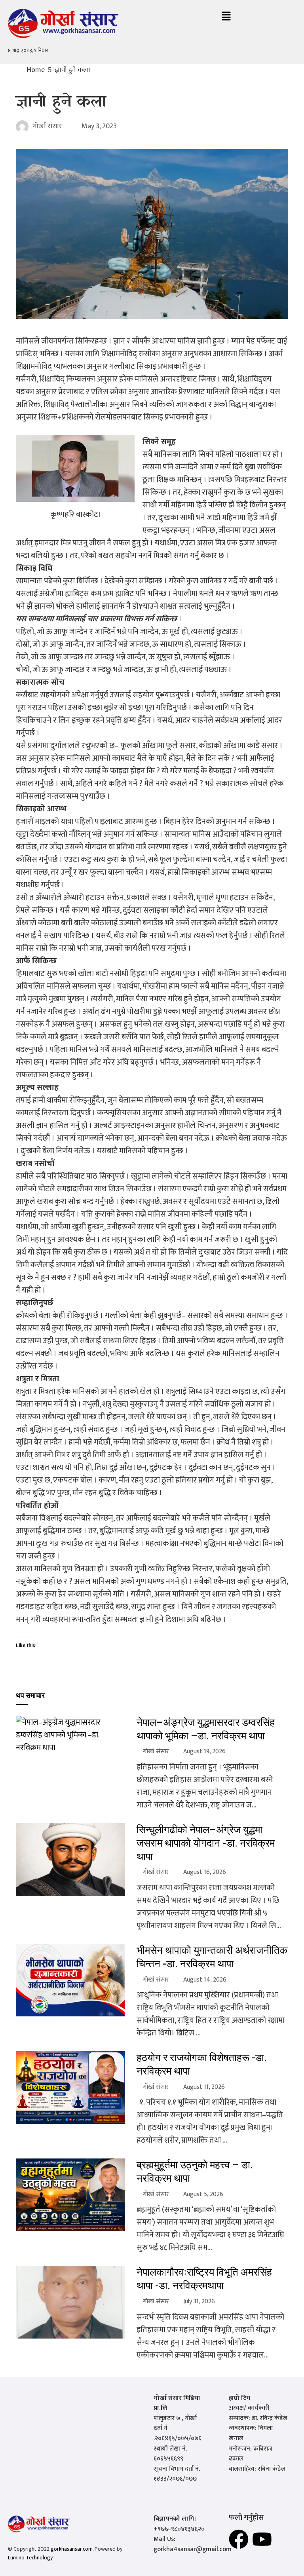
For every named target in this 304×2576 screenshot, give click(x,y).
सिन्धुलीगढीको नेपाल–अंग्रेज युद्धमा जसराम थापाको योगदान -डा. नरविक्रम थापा (206, 1843)
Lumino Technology (30, 2558)
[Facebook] (239, 2539)
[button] (226, 17)
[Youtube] (262, 2539)
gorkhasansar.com (72, 2549)
